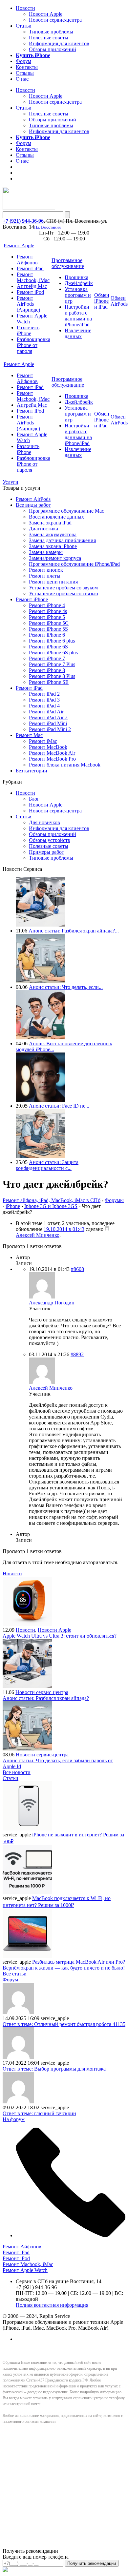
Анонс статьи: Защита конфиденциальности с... (47, 1165)
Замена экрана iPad (50, 523)
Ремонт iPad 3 (44, 700)
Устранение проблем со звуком (63, 588)
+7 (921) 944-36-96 (23, 221)
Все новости (17, 1772)
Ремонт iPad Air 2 (48, 717)
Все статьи (15, 1974)
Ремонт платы (45, 576)
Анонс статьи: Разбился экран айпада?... (74, 931)
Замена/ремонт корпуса (55, 558)
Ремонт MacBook (48, 747)
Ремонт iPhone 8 (47, 670)
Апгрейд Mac (32, 286)
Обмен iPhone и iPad (102, 301)
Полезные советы (49, 38)
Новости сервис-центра (55, 20)
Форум (23, 61)
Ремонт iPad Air (46, 712)
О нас (22, 79)
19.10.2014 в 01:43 (64, 1229)
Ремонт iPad (30, 268)
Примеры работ (46, 852)
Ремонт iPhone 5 (47, 617)
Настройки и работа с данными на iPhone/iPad (78, 316)
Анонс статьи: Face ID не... (59, 1106)
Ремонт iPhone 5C (49, 623)
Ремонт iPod (30, 292)
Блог (34, 799)
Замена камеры (46, 552)
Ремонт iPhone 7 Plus (52, 664)
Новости (25, 8)
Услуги (11, 482)
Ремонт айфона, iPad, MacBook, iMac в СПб (52, 1200)
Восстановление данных (56, 517)
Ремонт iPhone (32, 599)
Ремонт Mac (29, 735)
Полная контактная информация (52, 2305)
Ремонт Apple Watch (25, 2270)
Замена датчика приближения (62, 540)
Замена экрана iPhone (53, 546)
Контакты (27, 67)
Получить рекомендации (92, 2563)
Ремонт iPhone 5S (48, 629)
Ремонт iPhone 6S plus (53, 653)
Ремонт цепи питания (53, 582)
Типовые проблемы (51, 32)
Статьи (24, 26)
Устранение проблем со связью (64, 593)
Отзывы (25, 73)
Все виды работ (33, 505)
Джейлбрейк (79, 283)
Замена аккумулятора (53, 534)
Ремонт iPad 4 (44, 706)
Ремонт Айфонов (27, 260)
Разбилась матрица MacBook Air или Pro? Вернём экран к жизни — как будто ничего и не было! (64, 1965)
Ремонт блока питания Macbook (65, 765)
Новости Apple (46, 14)
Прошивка (76, 277)
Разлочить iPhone (28, 330)
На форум (14, 2119)
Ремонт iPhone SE (49, 682)
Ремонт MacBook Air (52, 753)
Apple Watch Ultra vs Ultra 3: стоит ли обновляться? (60, 1636)
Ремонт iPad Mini (48, 723)
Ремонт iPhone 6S (48, 647)
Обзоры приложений (53, 49)
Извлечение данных (78, 333)
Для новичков (44, 822)
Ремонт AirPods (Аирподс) (28, 304)
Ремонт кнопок (46, 570)
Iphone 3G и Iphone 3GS (51, 1206)
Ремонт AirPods (33, 499)
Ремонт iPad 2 (44, 694)
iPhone (13, 1206)
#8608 (77, 1269)
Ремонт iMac (43, 741)
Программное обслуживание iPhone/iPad (74, 564)
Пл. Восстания (47, 227)
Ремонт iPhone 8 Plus (52, 676)
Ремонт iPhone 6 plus (52, 641)
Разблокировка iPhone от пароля (33, 345)
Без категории (32, 771)
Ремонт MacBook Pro (52, 759)
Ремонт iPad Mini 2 (50, 729)
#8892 (77, 1354)
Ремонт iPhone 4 (47, 605)
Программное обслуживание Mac (66, 511)
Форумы (114, 1200)
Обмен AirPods (119, 301)
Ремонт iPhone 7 (47, 658)
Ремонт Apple (19, 245)
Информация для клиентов (59, 43)
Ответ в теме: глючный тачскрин (39, 2113)
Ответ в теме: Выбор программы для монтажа (54, 2069)
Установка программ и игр (78, 295)
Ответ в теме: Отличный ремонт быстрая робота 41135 (64, 2024)
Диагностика (43, 529)
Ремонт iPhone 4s (48, 611)
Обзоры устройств (50, 840)
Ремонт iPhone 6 (47, 635)
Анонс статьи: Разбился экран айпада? (46, 1698)
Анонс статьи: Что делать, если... (66, 987)
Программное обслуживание (68, 263)
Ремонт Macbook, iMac (33, 277)
